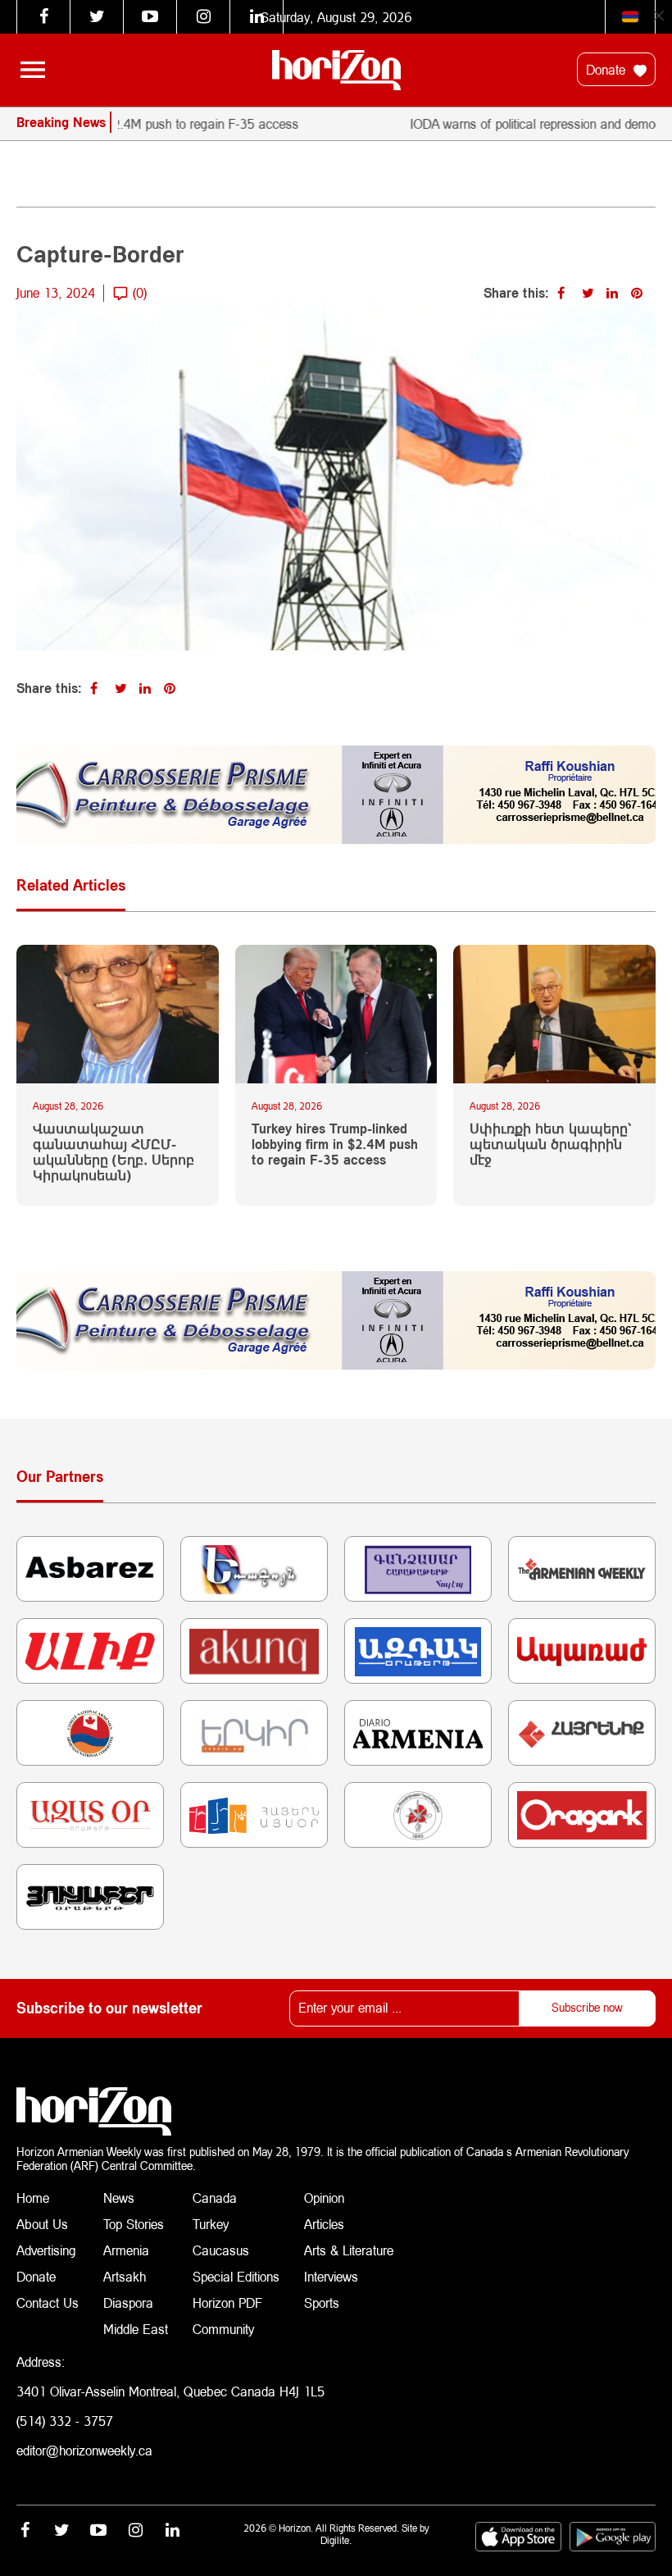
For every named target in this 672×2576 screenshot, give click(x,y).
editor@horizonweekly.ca (84, 2450)
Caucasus (221, 2250)
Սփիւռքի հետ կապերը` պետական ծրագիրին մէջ (551, 1144)
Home (33, 2198)
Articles (324, 2224)
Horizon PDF (227, 2302)
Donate (608, 69)
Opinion (324, 2198)
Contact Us (48, 2302)
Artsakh (125, 2276)
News (119, 2198)
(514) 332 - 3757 (65, 2421)
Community (223, 2329)
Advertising (46, 2250)
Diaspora (128, 2302)
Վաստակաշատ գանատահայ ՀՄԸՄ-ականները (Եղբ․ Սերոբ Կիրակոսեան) (114, 1152)
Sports (322, 2302)
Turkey (211, 2224)
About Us (42, 2224)
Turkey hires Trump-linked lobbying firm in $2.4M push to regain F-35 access (335, 1144)
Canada (215, 2198)
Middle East (136, 2329)
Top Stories (134, 2224)
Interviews (331, 2276)
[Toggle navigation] (33, 70)
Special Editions (236, 2276)
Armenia (126, 2250)
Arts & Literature (349, 2250)
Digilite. (336, 2540)
